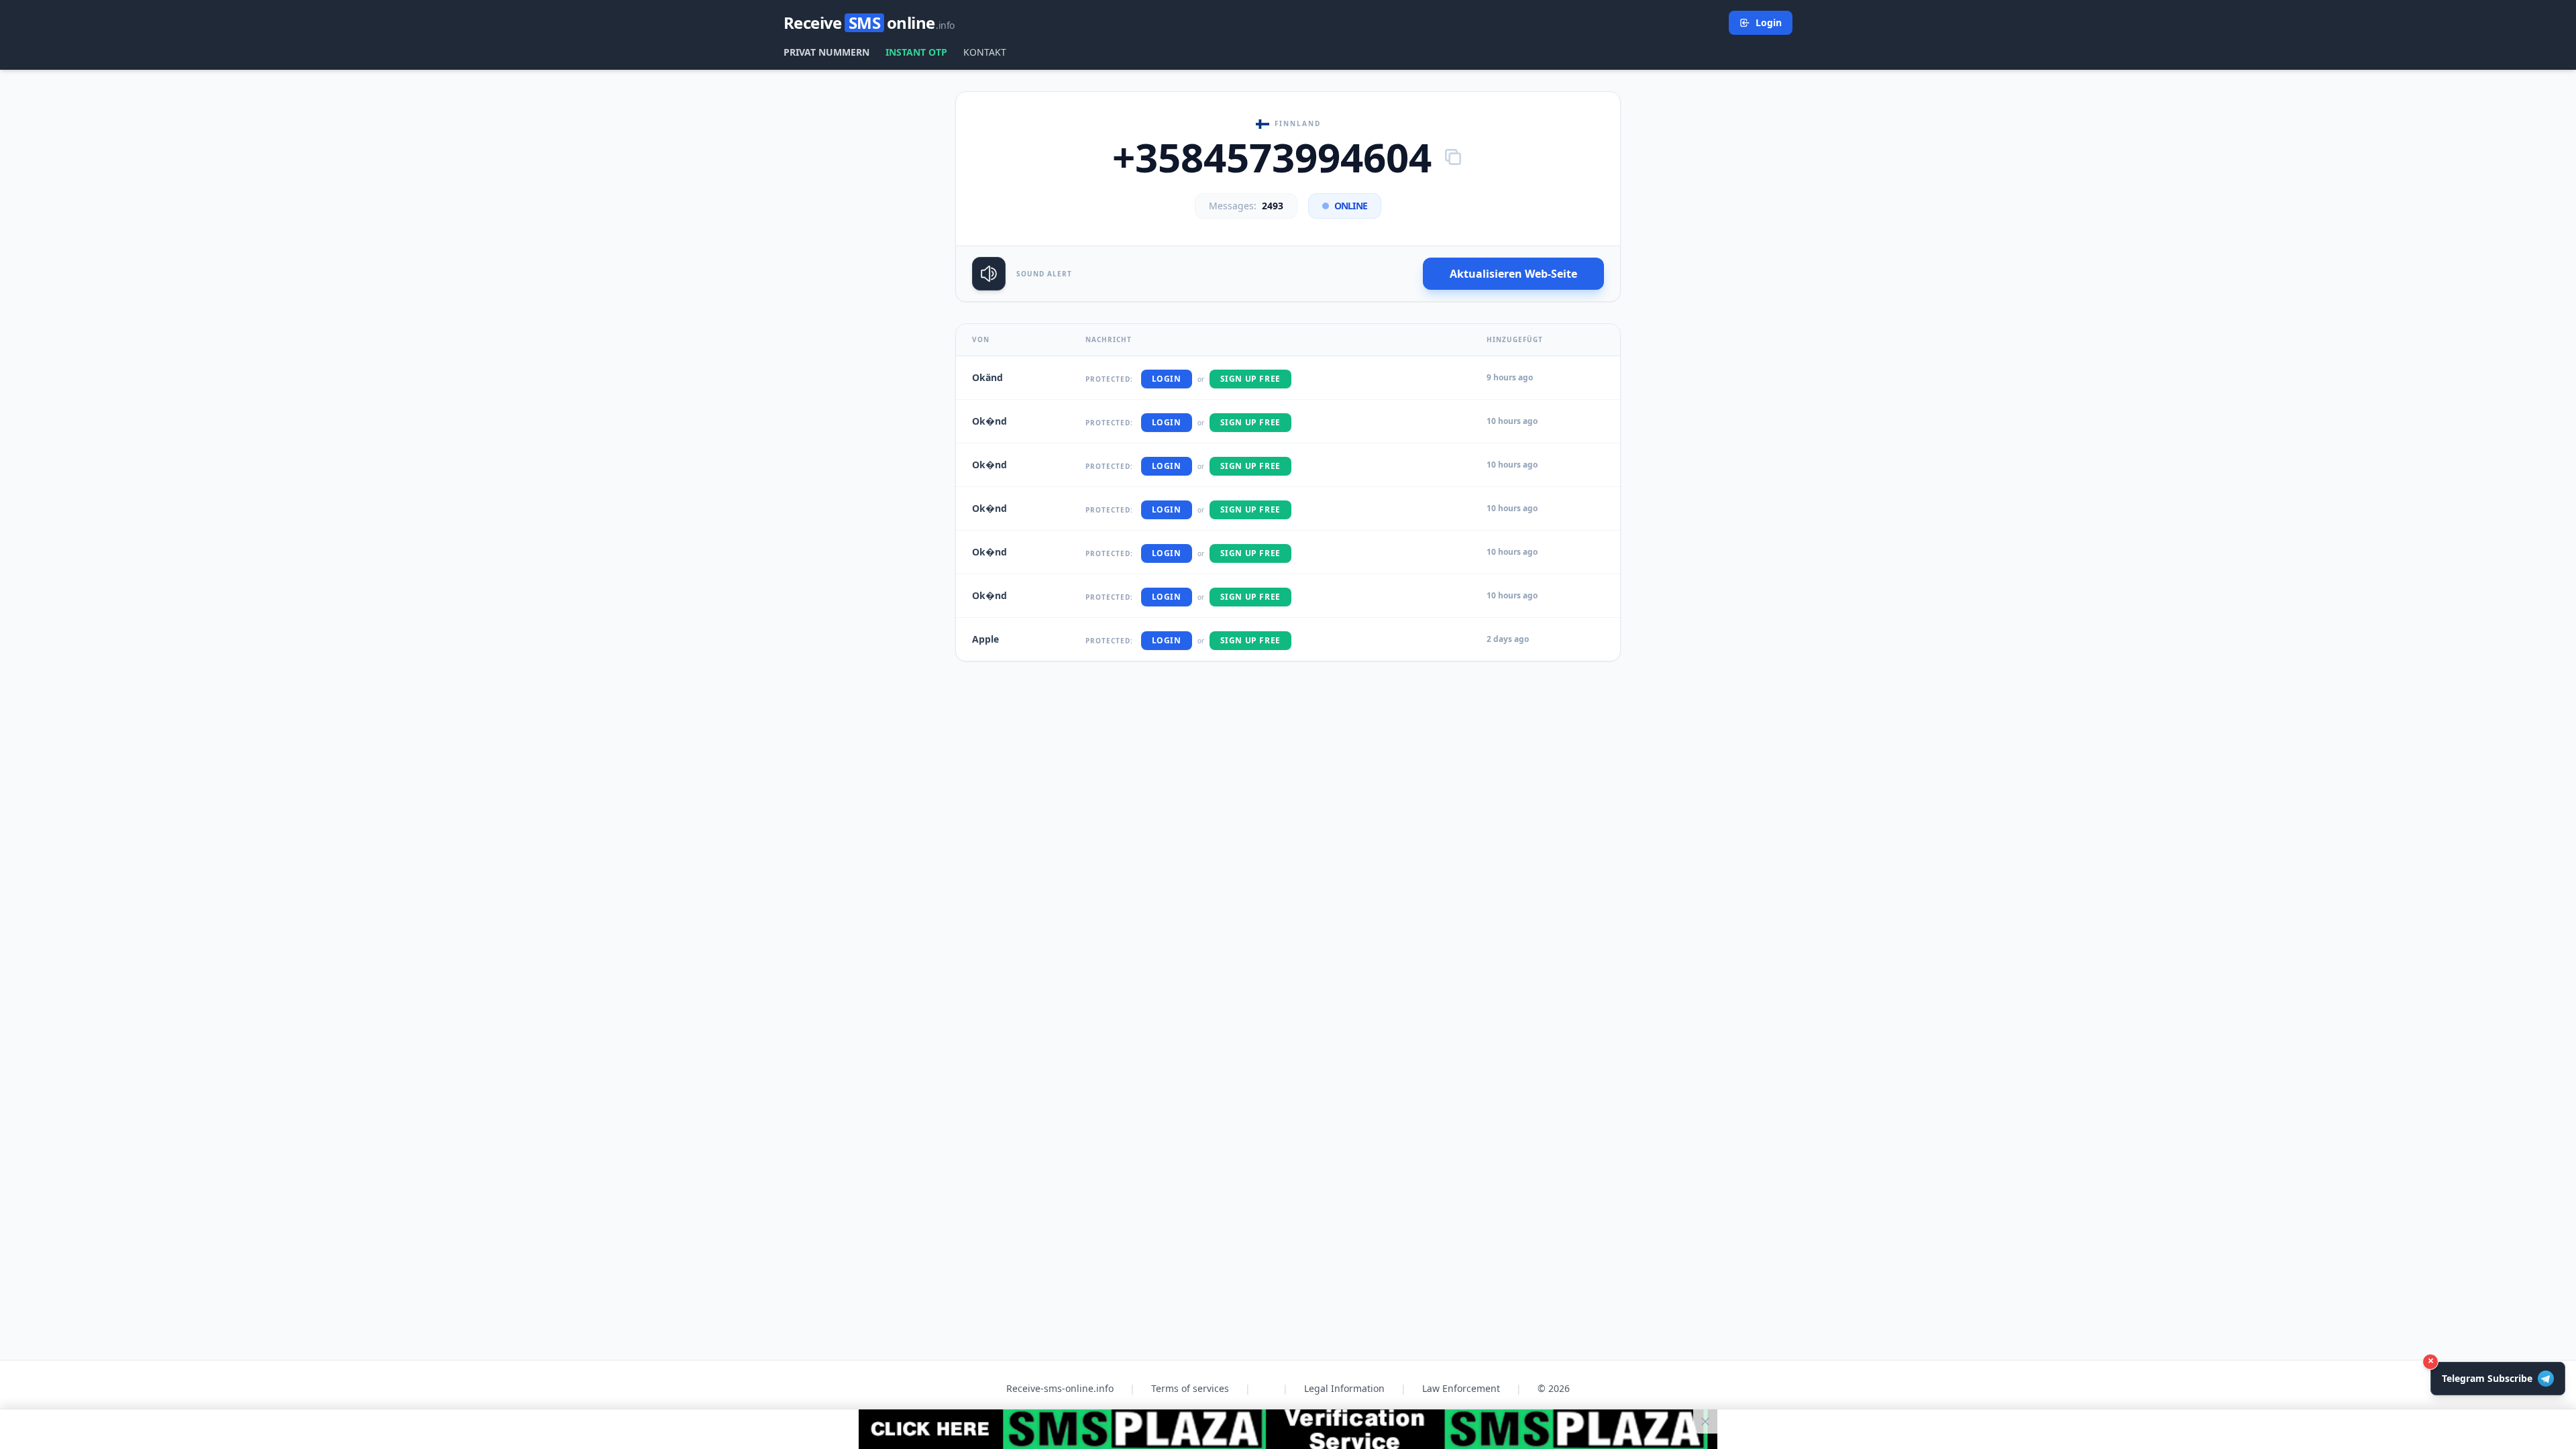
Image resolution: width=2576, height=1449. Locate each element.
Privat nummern (826, 52)
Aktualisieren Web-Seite (1513, 274)
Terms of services (1190, 1388)
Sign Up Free (1250, 379)
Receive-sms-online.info (1060, 1388)
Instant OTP (916, 52)
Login (1769, 22)
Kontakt (985, 52)
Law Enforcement (1461, 1388)
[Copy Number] (1453, 157)
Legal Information (1344, 1388)
